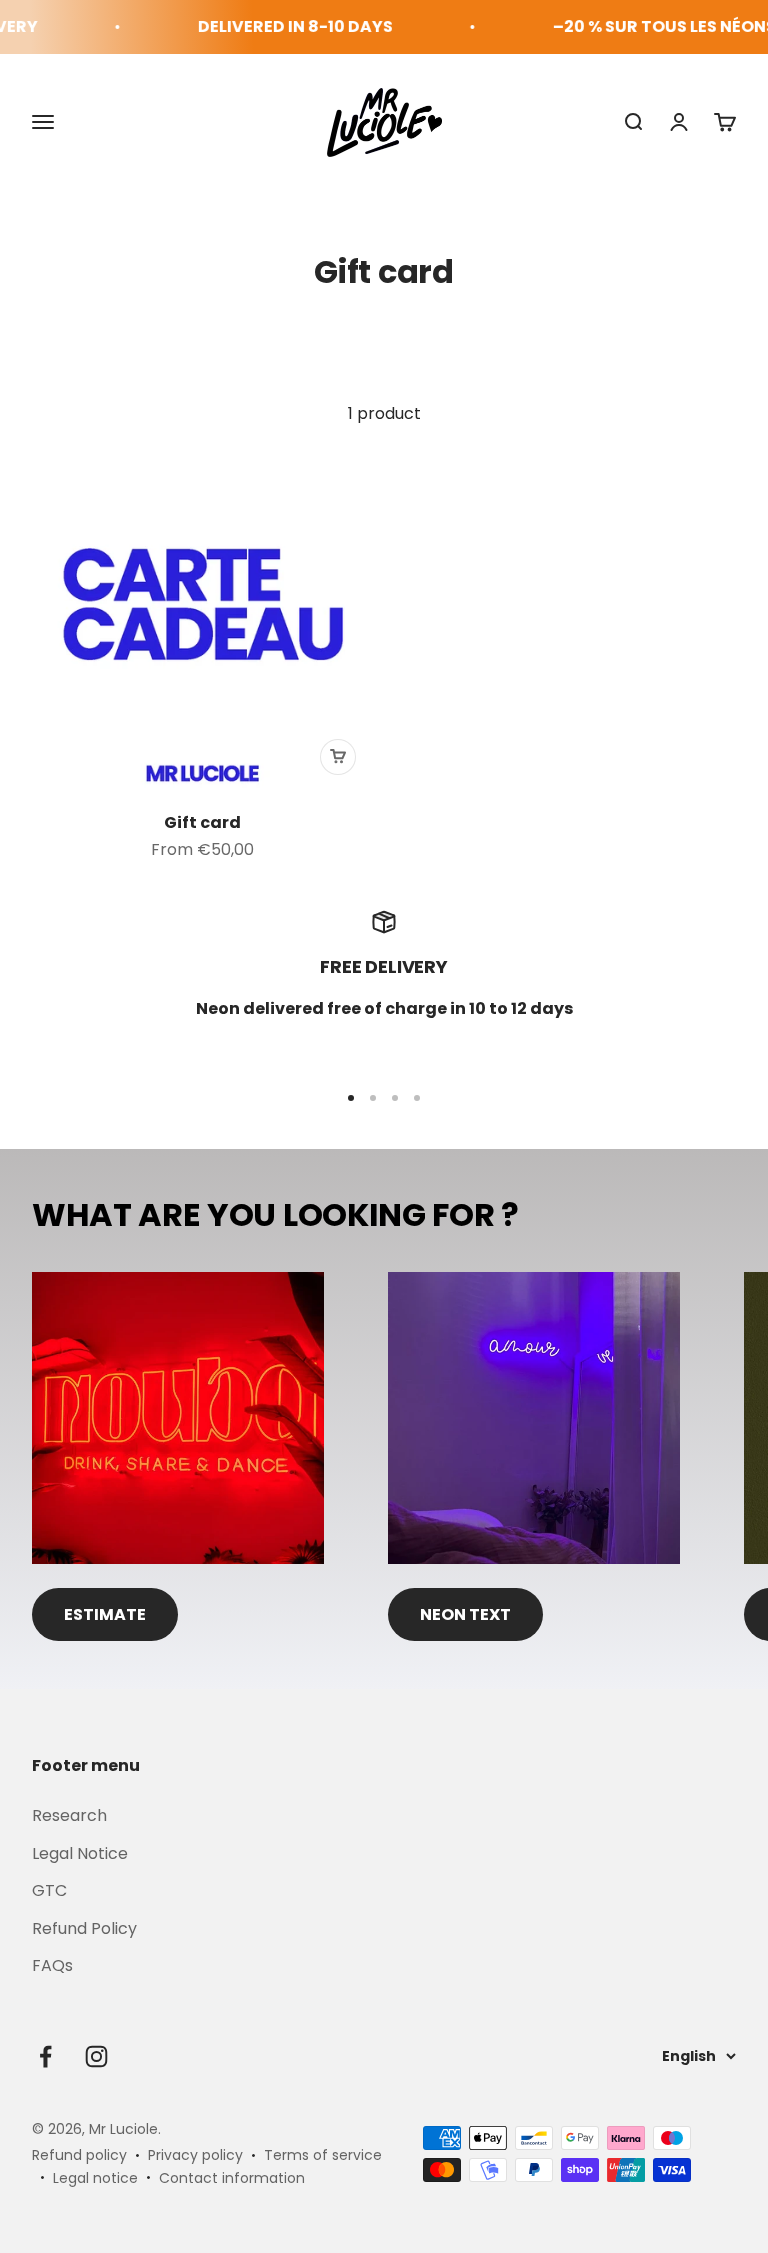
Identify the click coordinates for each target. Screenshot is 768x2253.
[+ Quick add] (338, 757)
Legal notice (95, 2178)
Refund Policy (84, 1928)
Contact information (232, 2178)
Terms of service (323, 2155)
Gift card (202, 822)
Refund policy (79, 2155)
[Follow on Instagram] (96, 2056)
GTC (49, 1890)
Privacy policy (195, 2155)
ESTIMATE (105, 1614)
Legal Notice (80, 1853)
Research (69, 1815)
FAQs (52, 1965)
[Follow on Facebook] (45, 2056)
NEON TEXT (465, 1614)
